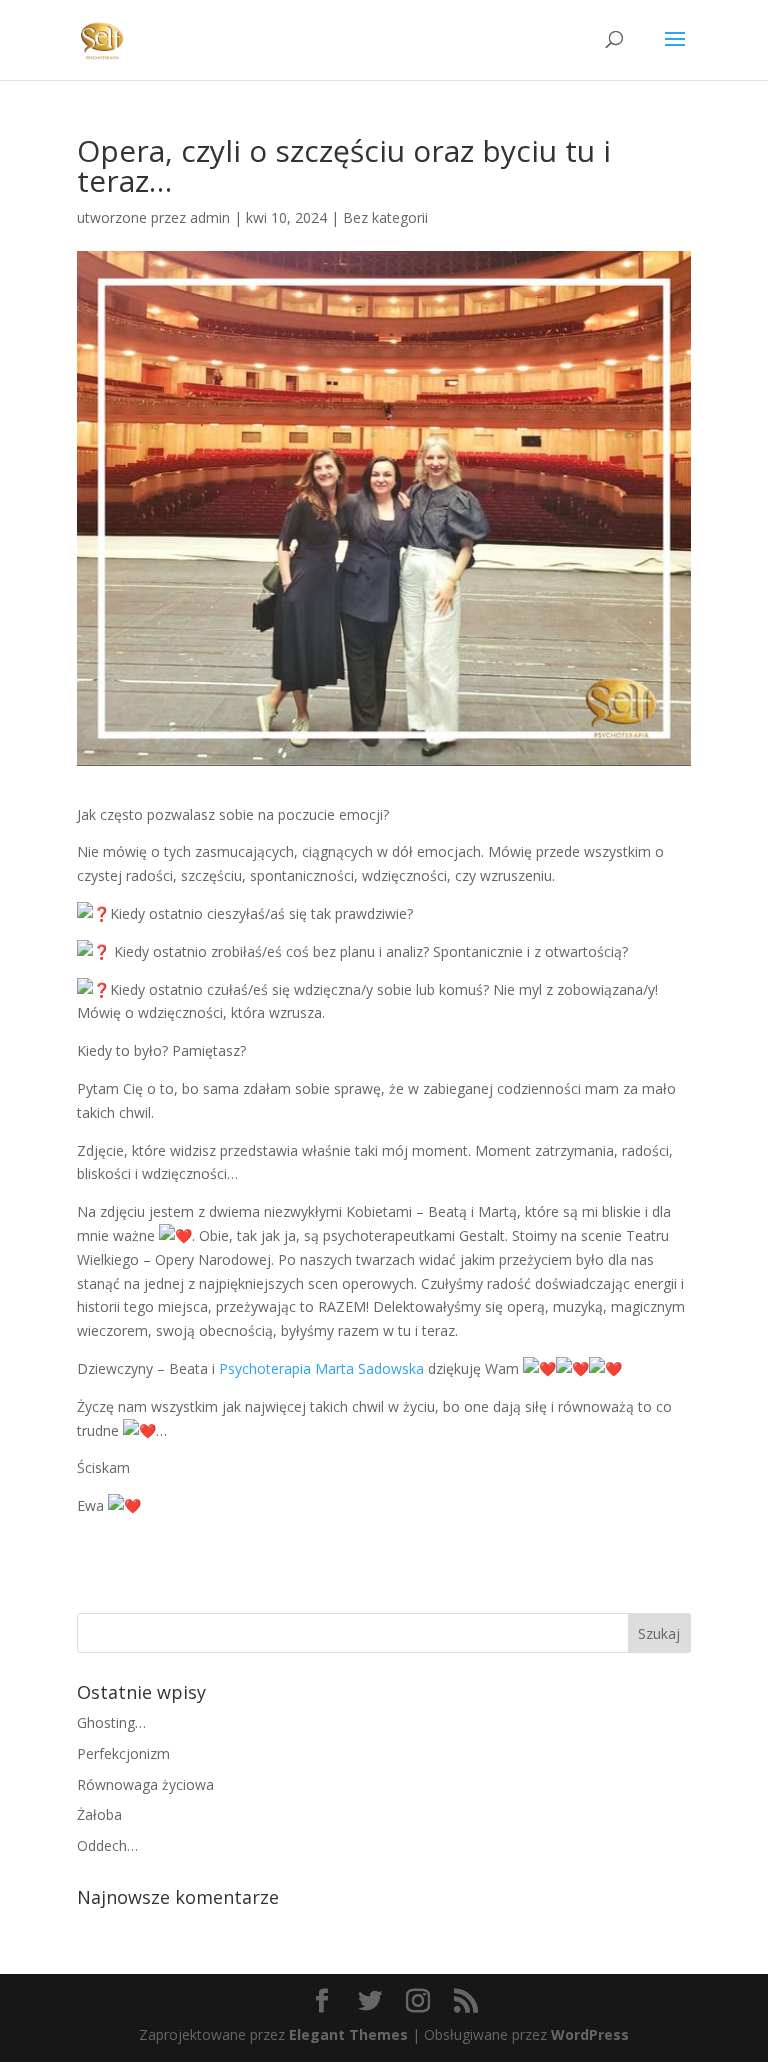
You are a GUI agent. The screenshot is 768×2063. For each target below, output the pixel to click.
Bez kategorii (385, 217)
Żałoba (99, 1814)
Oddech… (107, 1845)
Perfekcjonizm (123, 1753)
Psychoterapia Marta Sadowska (321, 1368)
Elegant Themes (348, 2034)
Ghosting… (111, 1722)
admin (210, 217)
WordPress (590, 2034)
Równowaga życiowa (145, 1784)
